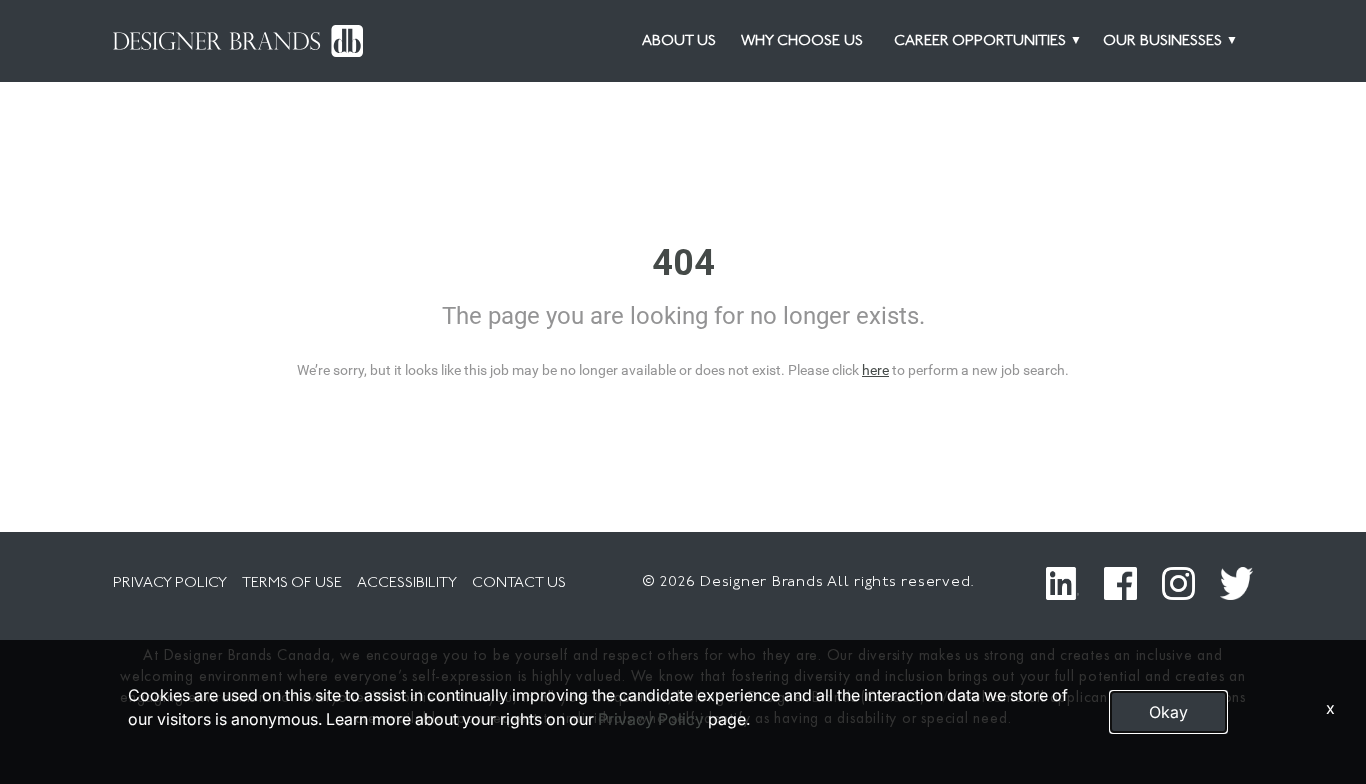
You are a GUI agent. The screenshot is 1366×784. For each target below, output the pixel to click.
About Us (679, 41)
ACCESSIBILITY (407, 583)
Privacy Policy (651, 719)
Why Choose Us (802, 41)
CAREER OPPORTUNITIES (980, 41)
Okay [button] (1168, 712)
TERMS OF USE (292, 583)
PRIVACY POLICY (170, 583)
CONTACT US (519, 583)
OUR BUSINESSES (1162, 41)
